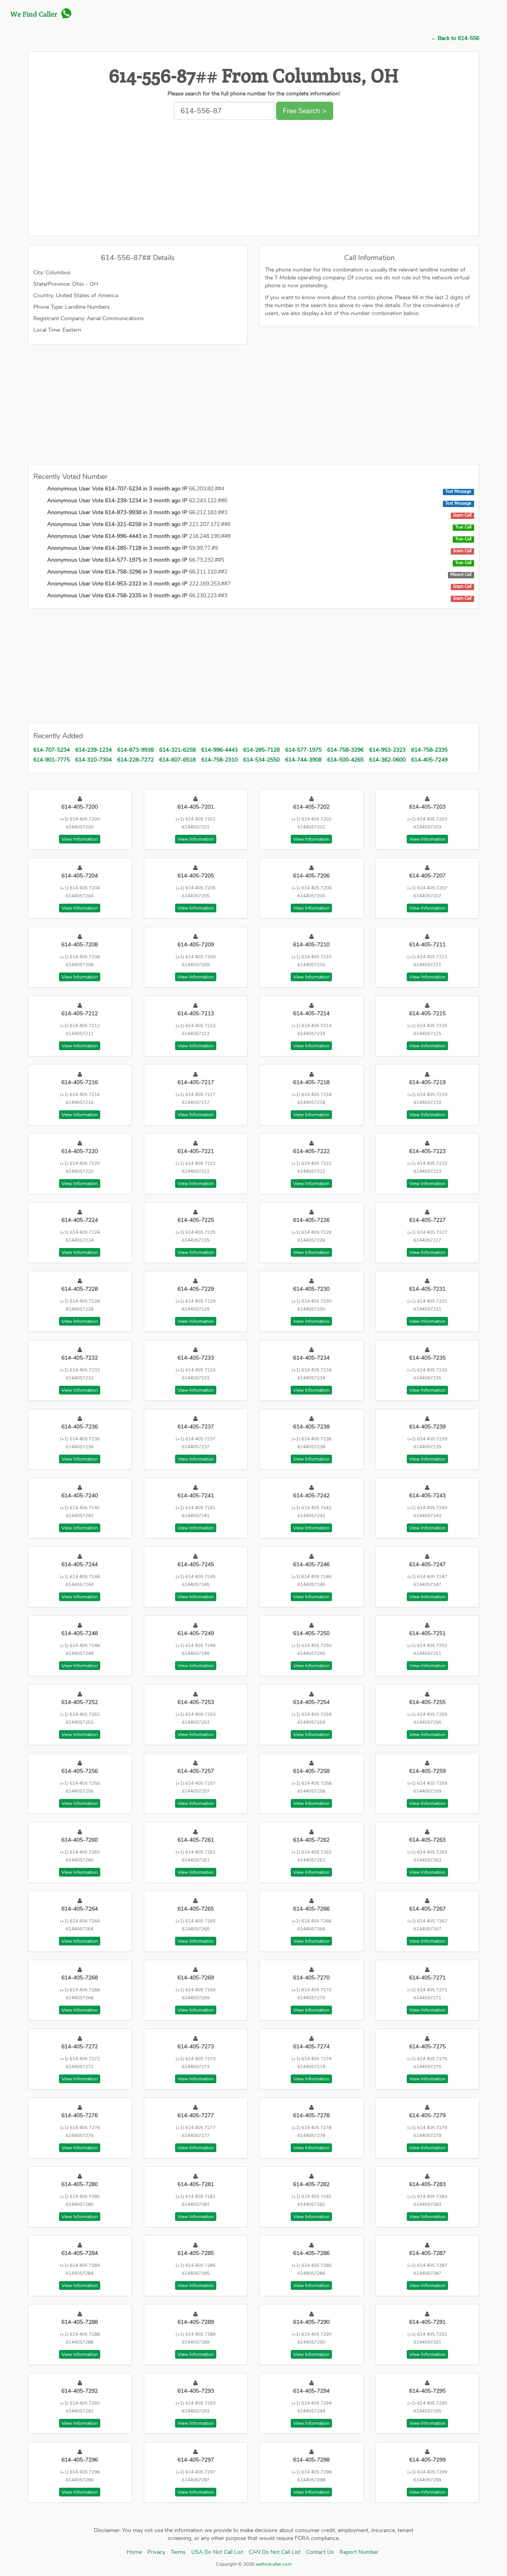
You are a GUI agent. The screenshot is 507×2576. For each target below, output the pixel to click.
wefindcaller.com (273, 2564)
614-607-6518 (177, 760)
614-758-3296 (345, 750)
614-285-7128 (261, 750)
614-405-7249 (429, 760)
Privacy (156, 2552)
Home (134, 2552)
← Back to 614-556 (455, 38)
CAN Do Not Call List (275, 2552)
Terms (178, 2552)
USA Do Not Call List (217, 2552)
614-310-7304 (93, 760)
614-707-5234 (51, 750)
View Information (80, 839)
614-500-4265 (345, 760)
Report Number (359, 2552)
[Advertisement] (253, 180)
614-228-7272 (135, 760)
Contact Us (320, 2552)
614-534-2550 (261, 760)
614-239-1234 (93, 750)
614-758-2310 (219, 760)
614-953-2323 (387, 750)
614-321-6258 (177, 750)
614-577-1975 (303, 750)
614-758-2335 (429, 750)
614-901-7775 (51, 760)
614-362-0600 (387, 760)
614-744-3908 (303, 760)
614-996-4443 (219, 750)
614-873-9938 (135, 750)
